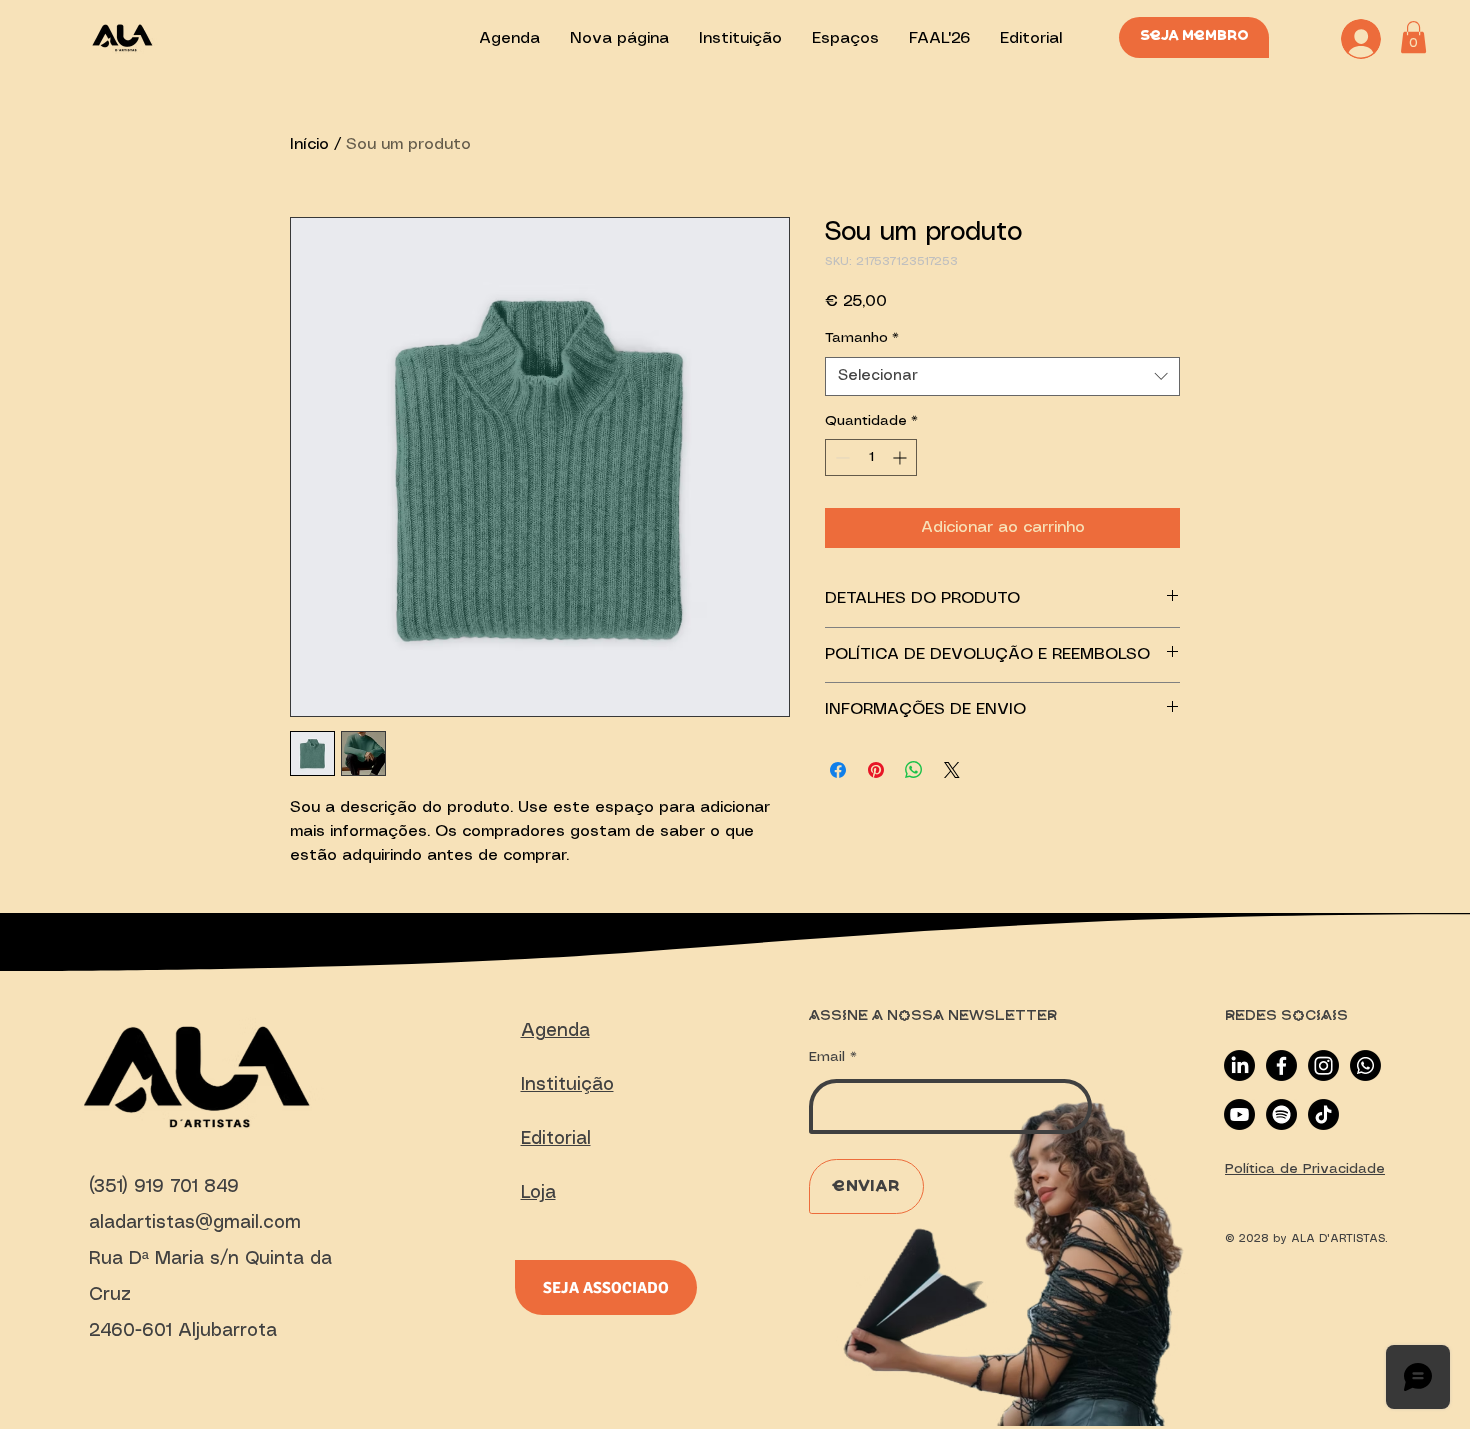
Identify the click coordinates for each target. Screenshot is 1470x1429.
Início (309, 144)
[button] (1413, 37)
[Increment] (901, 457)
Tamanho (862, 338)
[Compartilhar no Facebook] (838, 770)
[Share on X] (952, 770)
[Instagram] (1323, 1065)
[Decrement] (840, 457)
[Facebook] (1281, 1065)
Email (827, 1057)
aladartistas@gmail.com (195, 1223)
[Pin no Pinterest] (876, 770)
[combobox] (1002, 376)
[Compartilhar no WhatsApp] (914, 770)
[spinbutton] (871, 457)
